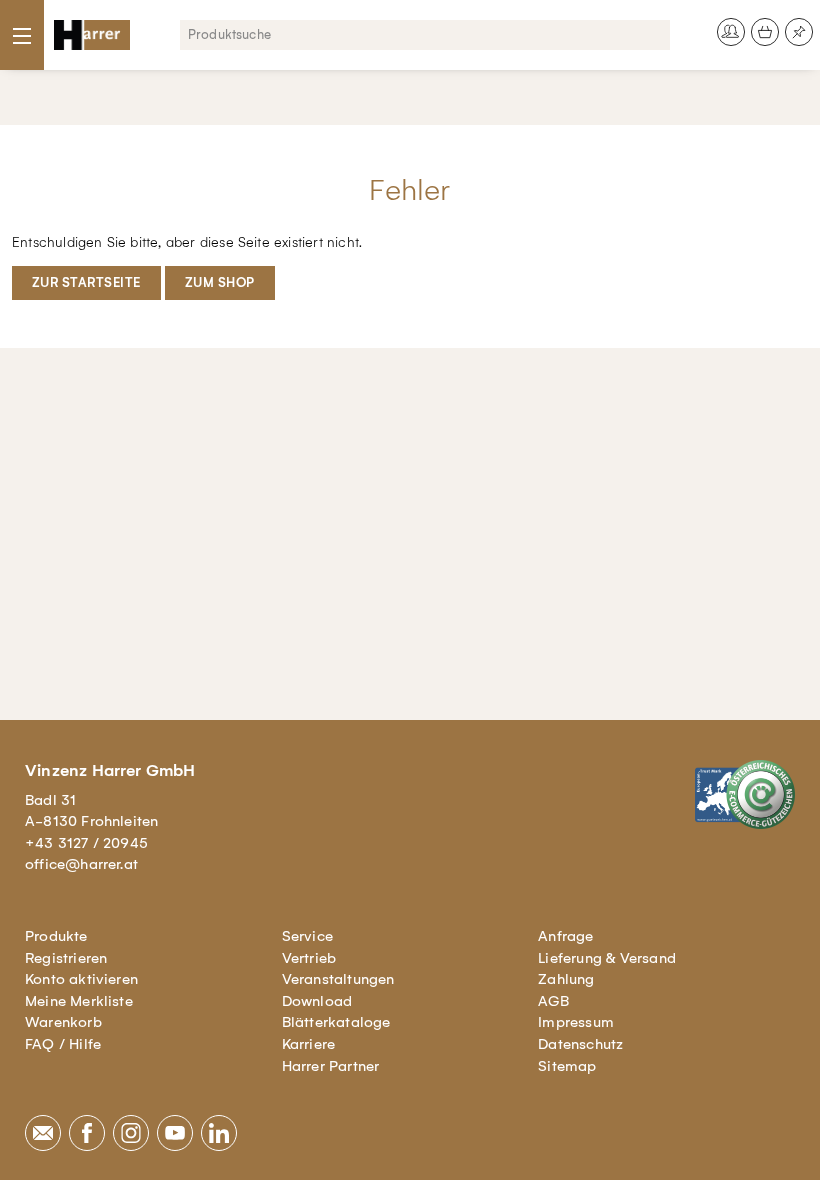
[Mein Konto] (731, 32)
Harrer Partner (331, 1066)
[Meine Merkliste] (799, 32)
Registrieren (66, 958)
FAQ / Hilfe (63, 1044)
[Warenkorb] (765, 32)
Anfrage (565, 936)
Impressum (576, 1022)
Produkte (56, 936)
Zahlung (566, 979)
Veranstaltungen (338, 979)
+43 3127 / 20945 (86, 843)
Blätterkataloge (336, 1022)
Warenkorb (63, 1022)
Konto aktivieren (81, 979)
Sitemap (567, 1066)
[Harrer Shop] (92, 35)
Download (317, 1001)
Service (307, 936)
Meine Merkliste (79, 1001)
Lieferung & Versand (607, 958)
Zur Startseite (86, 282)
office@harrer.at (81, 864)
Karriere (309, 1044)
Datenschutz (580, 1044)
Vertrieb (309, 958)
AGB (553, 1001)
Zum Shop (220, 282)
